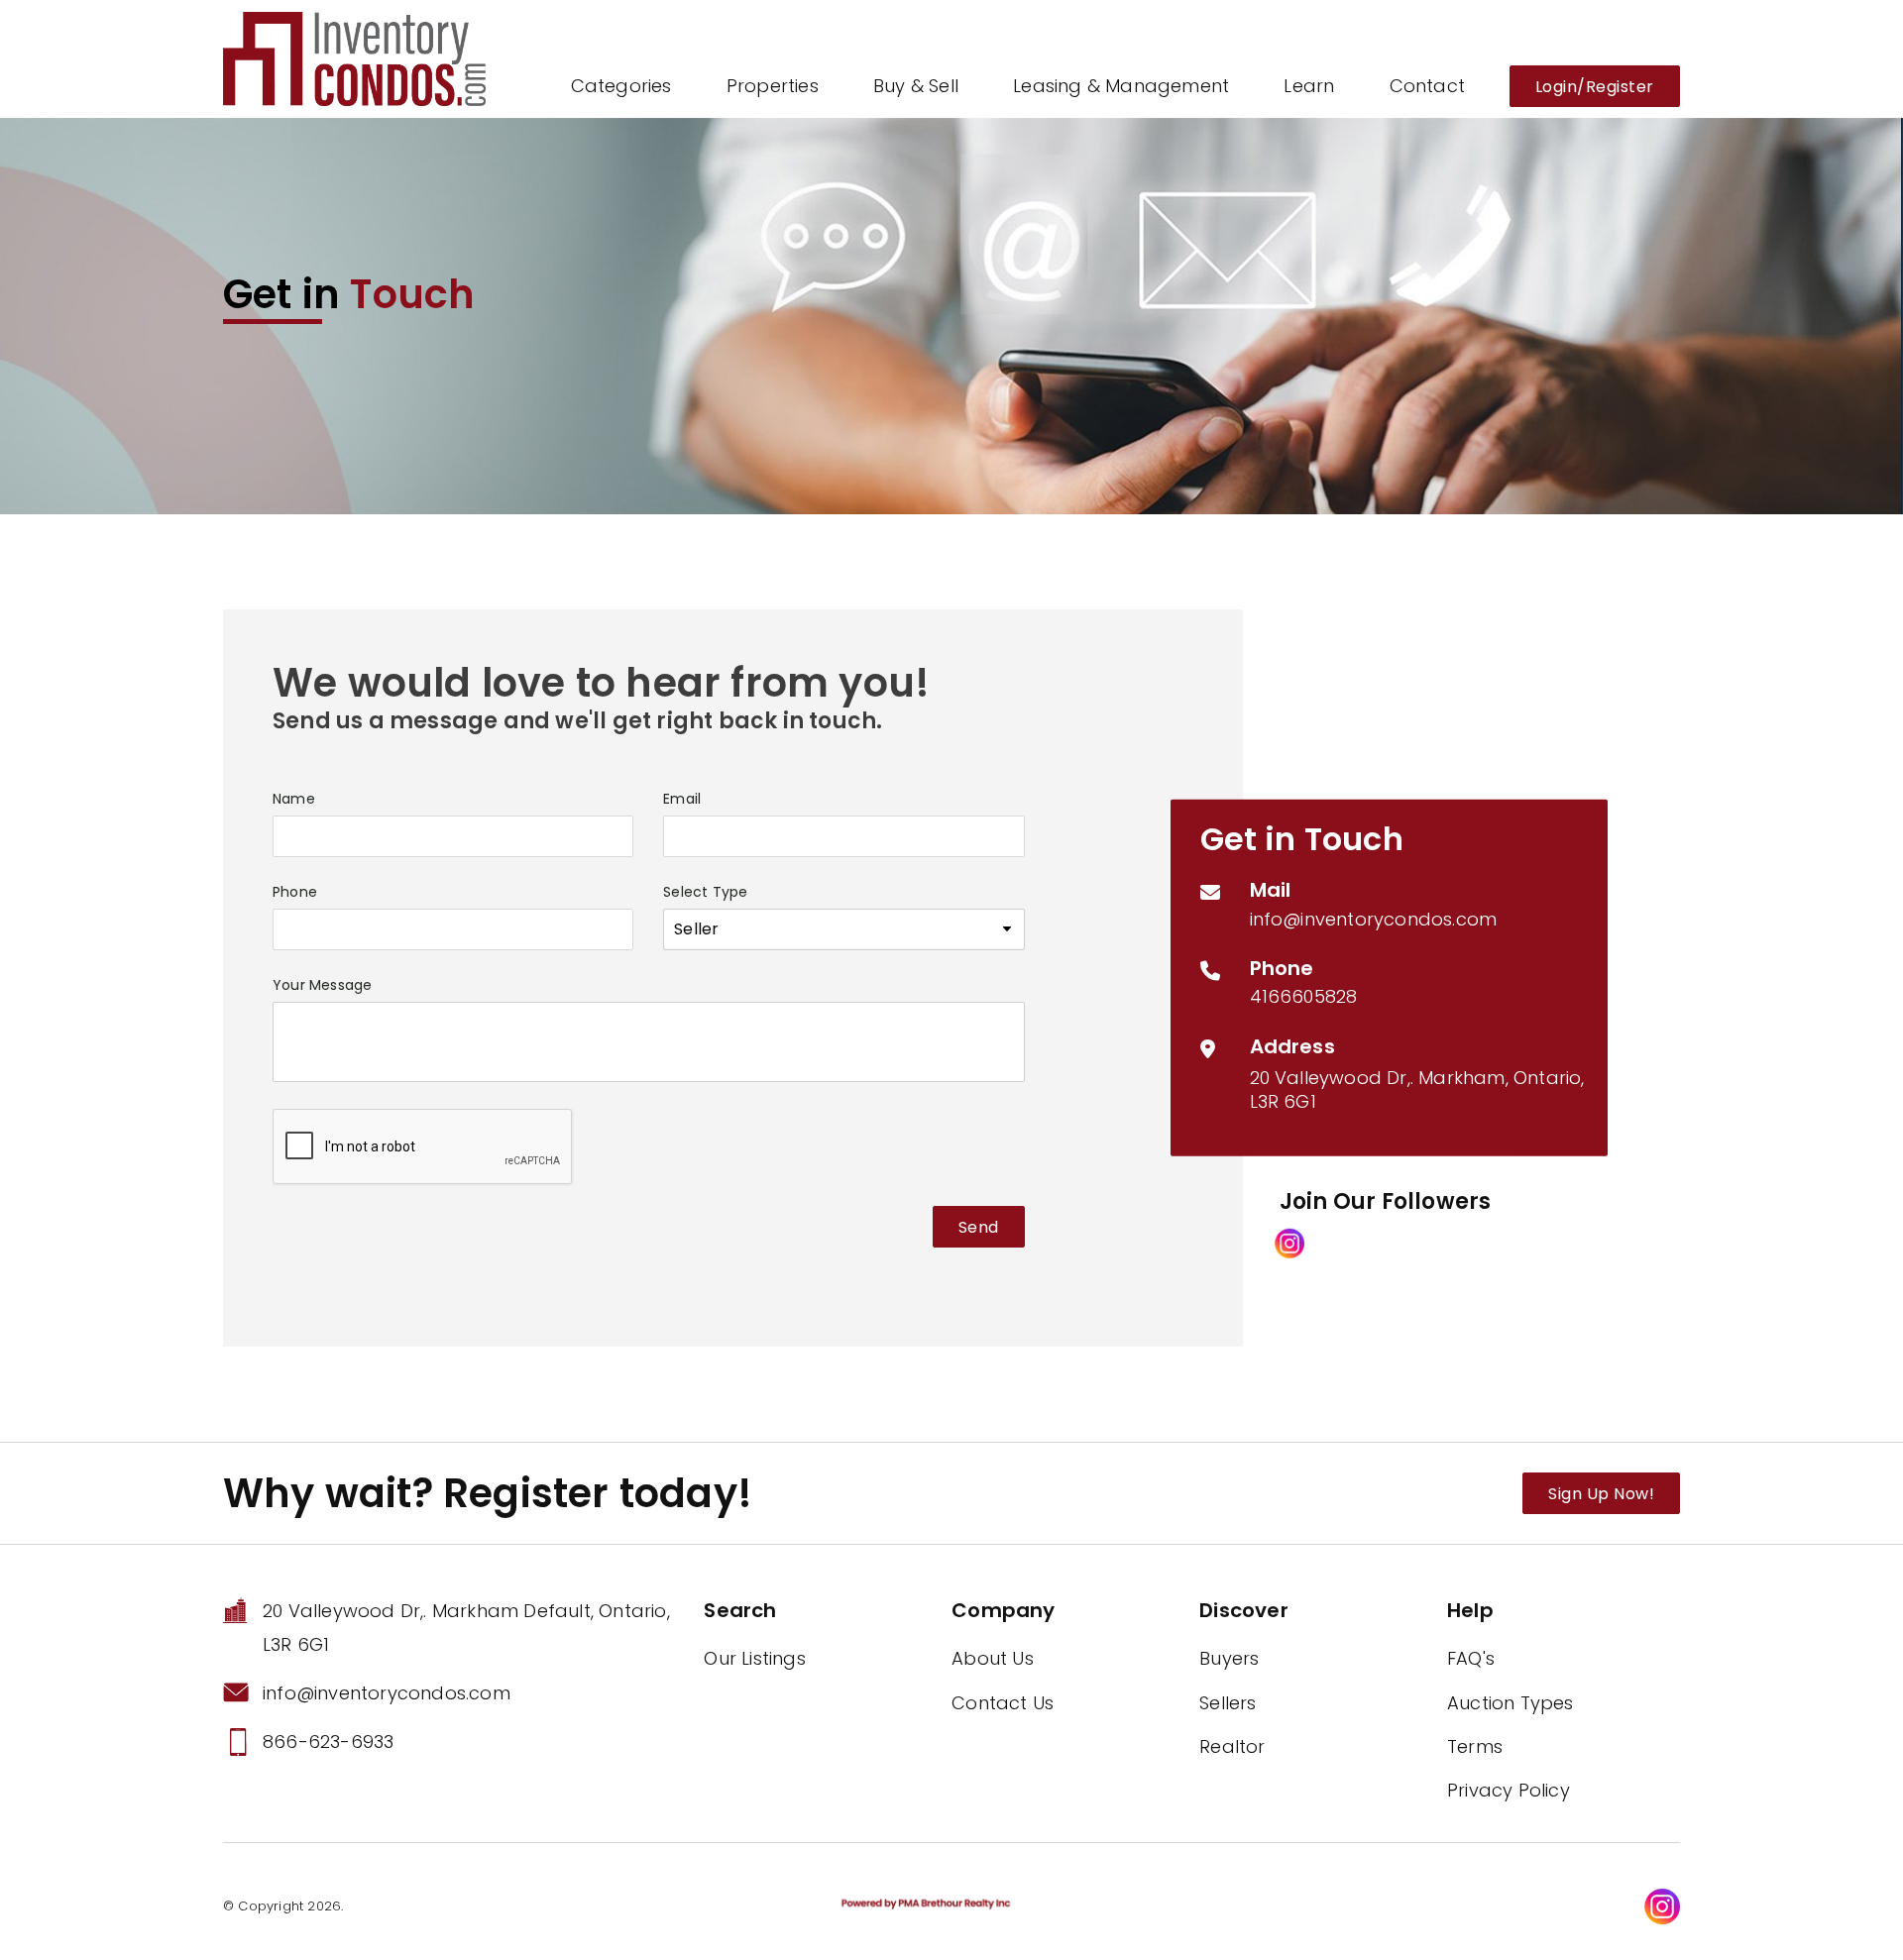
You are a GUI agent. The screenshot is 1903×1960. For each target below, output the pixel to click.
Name (294, 799)
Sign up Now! (1601, 1494)
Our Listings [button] (754, 1658)
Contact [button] (1427, 86)
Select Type (705, 892)
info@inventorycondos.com (387, 1693)
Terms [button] (1475, 1746)
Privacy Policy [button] (1509, 1790)
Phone (295, 892)
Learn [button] (1309, 86)
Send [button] (979, 1227)
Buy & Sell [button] (916, 86)
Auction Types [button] (1511, 1703)
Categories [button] (621, 86)
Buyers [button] (1229, 1658)
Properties (773, 86)
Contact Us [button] (1003, 1703)
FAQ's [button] (1471, 1658)
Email (682, 799)
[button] (354, 57)
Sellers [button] (1228, 1703)
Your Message (322, 985)
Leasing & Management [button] (1121, 86)
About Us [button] (993, 1658)
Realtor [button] (1232, 1746)
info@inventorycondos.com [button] (1374, 919)
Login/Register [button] (1595, 87)
